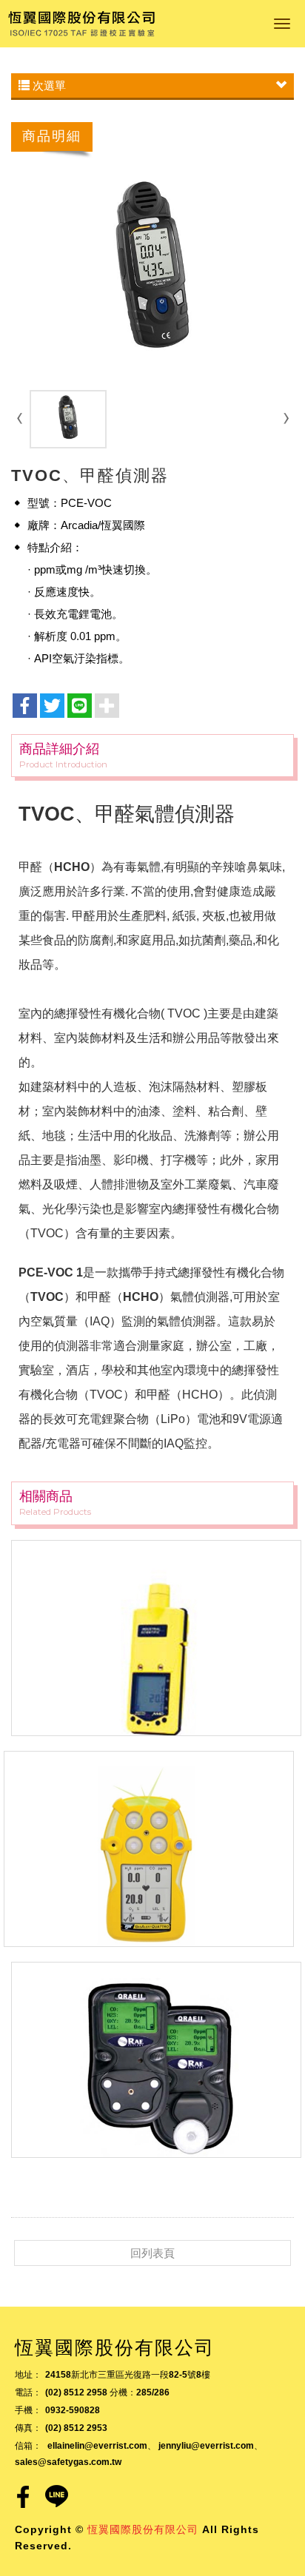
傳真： (28, 2428)
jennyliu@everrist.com (206, 2446)
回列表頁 (152, 2253)
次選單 (48, 85)
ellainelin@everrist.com (97, 2446)
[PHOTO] (152, 273)
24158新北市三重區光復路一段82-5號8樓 (128, 2375)
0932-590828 (73, 2410)
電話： (28, 2392)
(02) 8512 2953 (76, 2428)
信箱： (28, 2446)
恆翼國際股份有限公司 (81, 24)
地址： (28, 2375)
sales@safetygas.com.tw (68, 2462)
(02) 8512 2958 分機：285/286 (107, 2392)
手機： (28, 2410)
